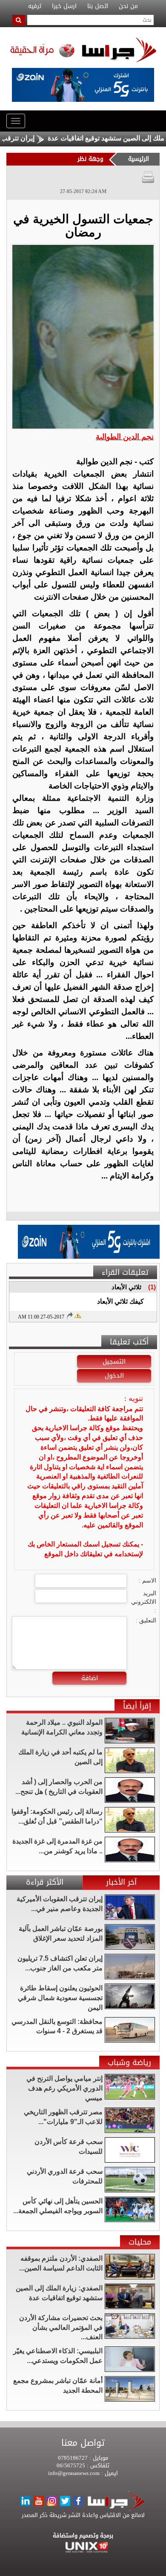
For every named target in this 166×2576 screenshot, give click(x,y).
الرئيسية (139, 159)
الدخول (114, 1375)
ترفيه (35, 6)
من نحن (128, 6)
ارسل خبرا (64, 6)
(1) (152, 1287)
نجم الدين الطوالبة (125, 437)
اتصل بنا (98, 6)
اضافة (90, 1678)
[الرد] (69, 1316)
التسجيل (114, 1361)
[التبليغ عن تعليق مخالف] (78, 1315)
